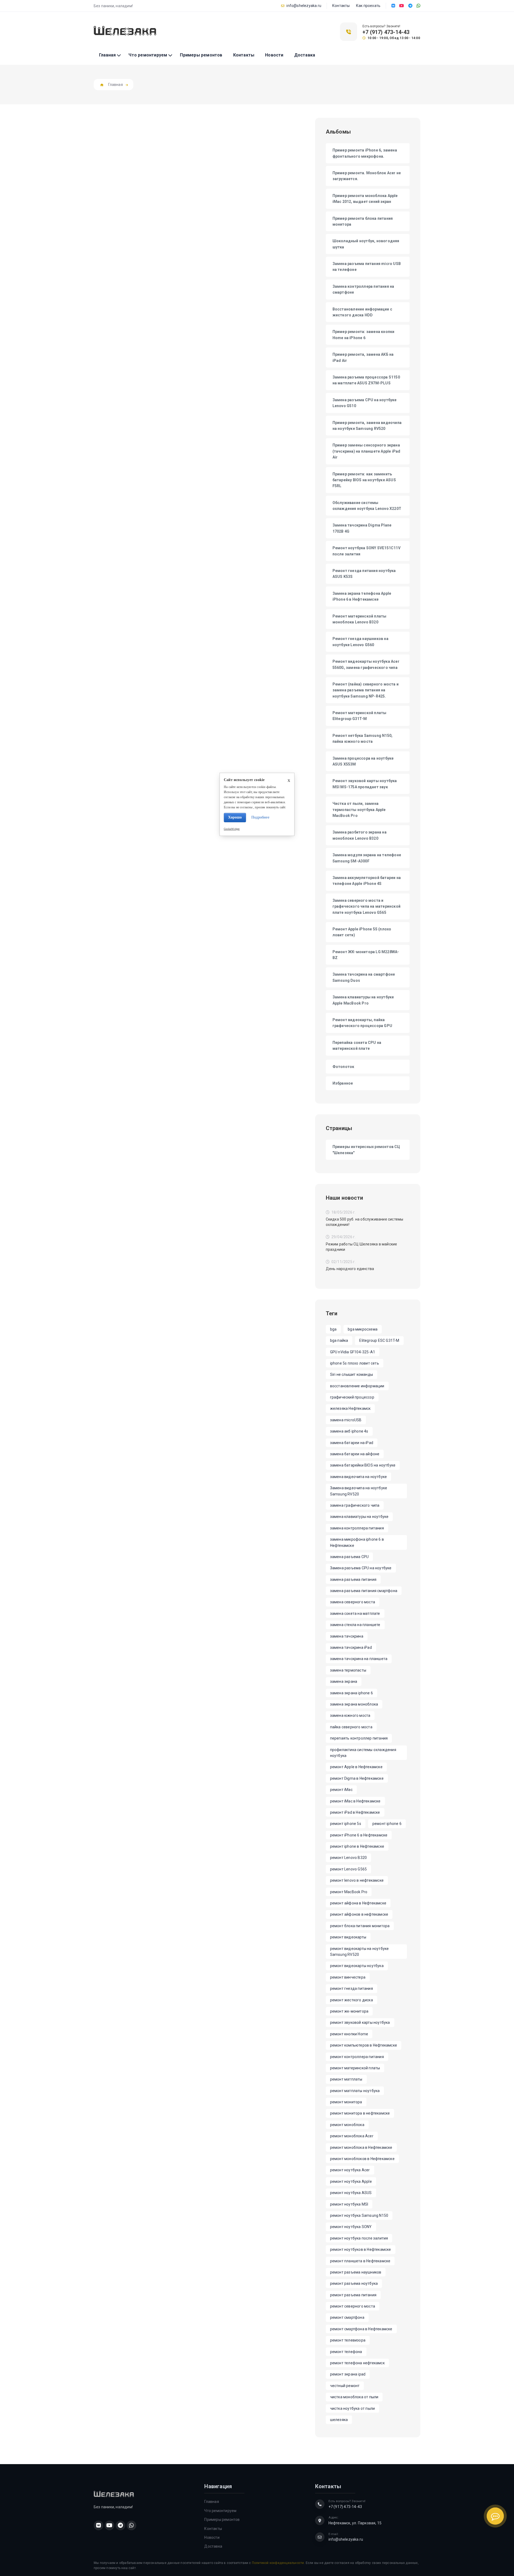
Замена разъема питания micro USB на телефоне (367, 267)
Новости (274, 55)
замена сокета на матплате (355, 1613)
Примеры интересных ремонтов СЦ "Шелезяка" (366, 1150)
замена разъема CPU (349, 1557)
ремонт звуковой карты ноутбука (360, 2022)
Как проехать (368, 6)
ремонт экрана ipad (348, 2374)
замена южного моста (350, 1715)
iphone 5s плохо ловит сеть (355, 1363)
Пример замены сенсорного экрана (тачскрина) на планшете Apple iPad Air (366, 451)
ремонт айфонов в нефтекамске (359, 1914)
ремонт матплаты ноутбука (355, 2091)
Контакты (341, 6)
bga (333, 1329)
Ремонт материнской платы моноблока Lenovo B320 (360, 619)
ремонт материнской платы (355, 2068)
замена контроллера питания (357, 1528)
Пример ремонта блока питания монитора (363, 221)
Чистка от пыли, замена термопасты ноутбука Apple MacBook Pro (359, 810)
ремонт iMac (341, 1790)
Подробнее (260, 817)
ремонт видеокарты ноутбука (357, 1966)
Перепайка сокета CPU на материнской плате (357, 1045)
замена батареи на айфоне (355, 1454)
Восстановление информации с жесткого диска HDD (362, 312)
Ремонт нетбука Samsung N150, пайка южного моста (363, 738)
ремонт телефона (346, 2352)
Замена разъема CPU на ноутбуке (361, 1568)
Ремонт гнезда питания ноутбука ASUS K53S (364, 574)
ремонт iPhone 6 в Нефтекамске (359, 1835)
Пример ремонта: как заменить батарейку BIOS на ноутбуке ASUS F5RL (364, 480)
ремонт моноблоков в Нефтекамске (362, 2159)
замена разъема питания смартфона (364, 1591)
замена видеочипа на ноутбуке (359, 1477)
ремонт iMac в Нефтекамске (355, 1801)
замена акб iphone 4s (349, 1431)
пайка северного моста (351, 1727)
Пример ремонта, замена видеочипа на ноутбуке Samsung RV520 (367, 426)
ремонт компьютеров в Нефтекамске (364, 2045)
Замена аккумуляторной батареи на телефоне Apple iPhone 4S (367, 881)
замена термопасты (348, 1670)
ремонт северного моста (353, 2306)
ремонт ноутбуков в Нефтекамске (361, 2249)
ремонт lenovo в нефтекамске (357, 1880)
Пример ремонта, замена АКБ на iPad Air (363, 357)
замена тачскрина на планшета (359, 1659)
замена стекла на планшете (355, 1625)
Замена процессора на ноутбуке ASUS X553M (363, 761)
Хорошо (235, 817)
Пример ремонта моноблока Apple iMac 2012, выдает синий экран (365, 199)
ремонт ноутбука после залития (359, 2238)
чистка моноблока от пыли (354, 2397)
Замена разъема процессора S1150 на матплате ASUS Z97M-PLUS (366, 380)
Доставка (305, 55)
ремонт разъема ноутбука (354, 2283)
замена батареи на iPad (352, 1443)
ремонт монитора (346, 2102)
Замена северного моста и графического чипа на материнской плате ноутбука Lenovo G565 (366, 906)
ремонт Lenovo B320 (349, 1858)
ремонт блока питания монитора (360, 1926)
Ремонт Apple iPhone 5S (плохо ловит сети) (362, 932)
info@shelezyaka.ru (304, 6)
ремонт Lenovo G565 (349, 1869)
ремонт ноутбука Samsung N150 (359, 2215)
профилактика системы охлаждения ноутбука (363, 1753)
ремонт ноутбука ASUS (351, 2193)
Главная (107, 55)
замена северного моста (353, 1602)
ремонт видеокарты (348, 1937)
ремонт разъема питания (353, 2295)
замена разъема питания (353, 1579)
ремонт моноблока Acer (352, 2136)
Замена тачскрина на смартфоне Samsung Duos (364, 977)
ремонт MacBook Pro (349, 1892)
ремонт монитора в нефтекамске (360, 2113)
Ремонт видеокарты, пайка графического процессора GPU (362, 1023)
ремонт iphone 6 (387, 1824)
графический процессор (352, 1397)
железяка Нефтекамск (350, 1408)
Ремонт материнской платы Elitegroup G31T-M (360, 716)
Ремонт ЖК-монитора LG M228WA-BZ (366, 955)
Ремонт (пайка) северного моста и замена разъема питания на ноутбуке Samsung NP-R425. (366, 690)
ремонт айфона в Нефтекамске (358, 1903)
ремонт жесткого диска (352, 2000)
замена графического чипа (355, 1505)
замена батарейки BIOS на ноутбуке (363, 1465)
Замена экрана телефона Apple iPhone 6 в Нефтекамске (362, 596)
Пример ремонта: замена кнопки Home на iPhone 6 (364, 335)
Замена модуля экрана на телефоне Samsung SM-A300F (367, 858)
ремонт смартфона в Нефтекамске (361, 2329)
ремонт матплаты (346, 2079)
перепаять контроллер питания (359, 1738)
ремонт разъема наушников (356, 2272)
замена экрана (344, 1681)
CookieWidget (232, 829)
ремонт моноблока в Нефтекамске (361, 2147)
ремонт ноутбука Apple (351, 2181)
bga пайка (339, 1340)
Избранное (343, 1083)
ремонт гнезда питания (352, 1988)
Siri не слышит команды (352, 1374)
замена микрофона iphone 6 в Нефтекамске (357, 1542)
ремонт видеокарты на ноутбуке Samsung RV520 (360, 1952)
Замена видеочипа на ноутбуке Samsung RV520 (359, 1491)
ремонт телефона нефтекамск (357, 2363)
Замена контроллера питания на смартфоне (363, 289)
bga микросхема (363, 1329)
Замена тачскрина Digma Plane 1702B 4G (362, 528)
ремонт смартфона (347, 2317)
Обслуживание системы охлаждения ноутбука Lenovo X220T (367, 506)
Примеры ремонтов (201, 55)
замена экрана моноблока (354, 1704)
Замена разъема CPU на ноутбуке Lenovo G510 (365, 403)
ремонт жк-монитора (349, 2011)
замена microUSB (346, 1420)
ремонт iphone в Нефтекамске (357, 1846)
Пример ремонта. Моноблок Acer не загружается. (367, 176)
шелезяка (339, 2420)
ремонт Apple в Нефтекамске (356, 1767)
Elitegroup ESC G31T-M (379, 1340)
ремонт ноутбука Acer (350, 2170)
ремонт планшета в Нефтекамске (360, 2261)
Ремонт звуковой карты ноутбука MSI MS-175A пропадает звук (365, 784)
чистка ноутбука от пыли (353, 2408)
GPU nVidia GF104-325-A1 (353, 1352)
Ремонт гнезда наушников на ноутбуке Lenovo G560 (360, 642)
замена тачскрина (347, 1636)
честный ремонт (345, 2386)
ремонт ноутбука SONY (351, 2227)
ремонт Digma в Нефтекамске (357, 1778)
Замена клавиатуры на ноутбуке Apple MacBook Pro (363, 1000)
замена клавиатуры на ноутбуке (359, 1517)
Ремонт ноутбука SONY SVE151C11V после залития (366, 551)
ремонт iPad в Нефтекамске (355, 1812)
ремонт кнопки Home (349, 2034)
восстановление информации (357, 1386)
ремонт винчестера (348, 1977)
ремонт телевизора (348, 2340)
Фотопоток (343, 1067)
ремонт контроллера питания (357, 2057)
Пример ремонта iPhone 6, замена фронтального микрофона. (365, 153)
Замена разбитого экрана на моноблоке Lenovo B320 (360, 835)
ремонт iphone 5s (346, 1824)
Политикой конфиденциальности (278, 2563)
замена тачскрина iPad (351, 1647)
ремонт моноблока (347, 2125)
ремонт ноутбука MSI (349, 2204)
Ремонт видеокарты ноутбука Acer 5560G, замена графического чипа (366, 664)
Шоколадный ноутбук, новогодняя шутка (366, 244)
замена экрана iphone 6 (352, 1693)
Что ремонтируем (148, 55)
